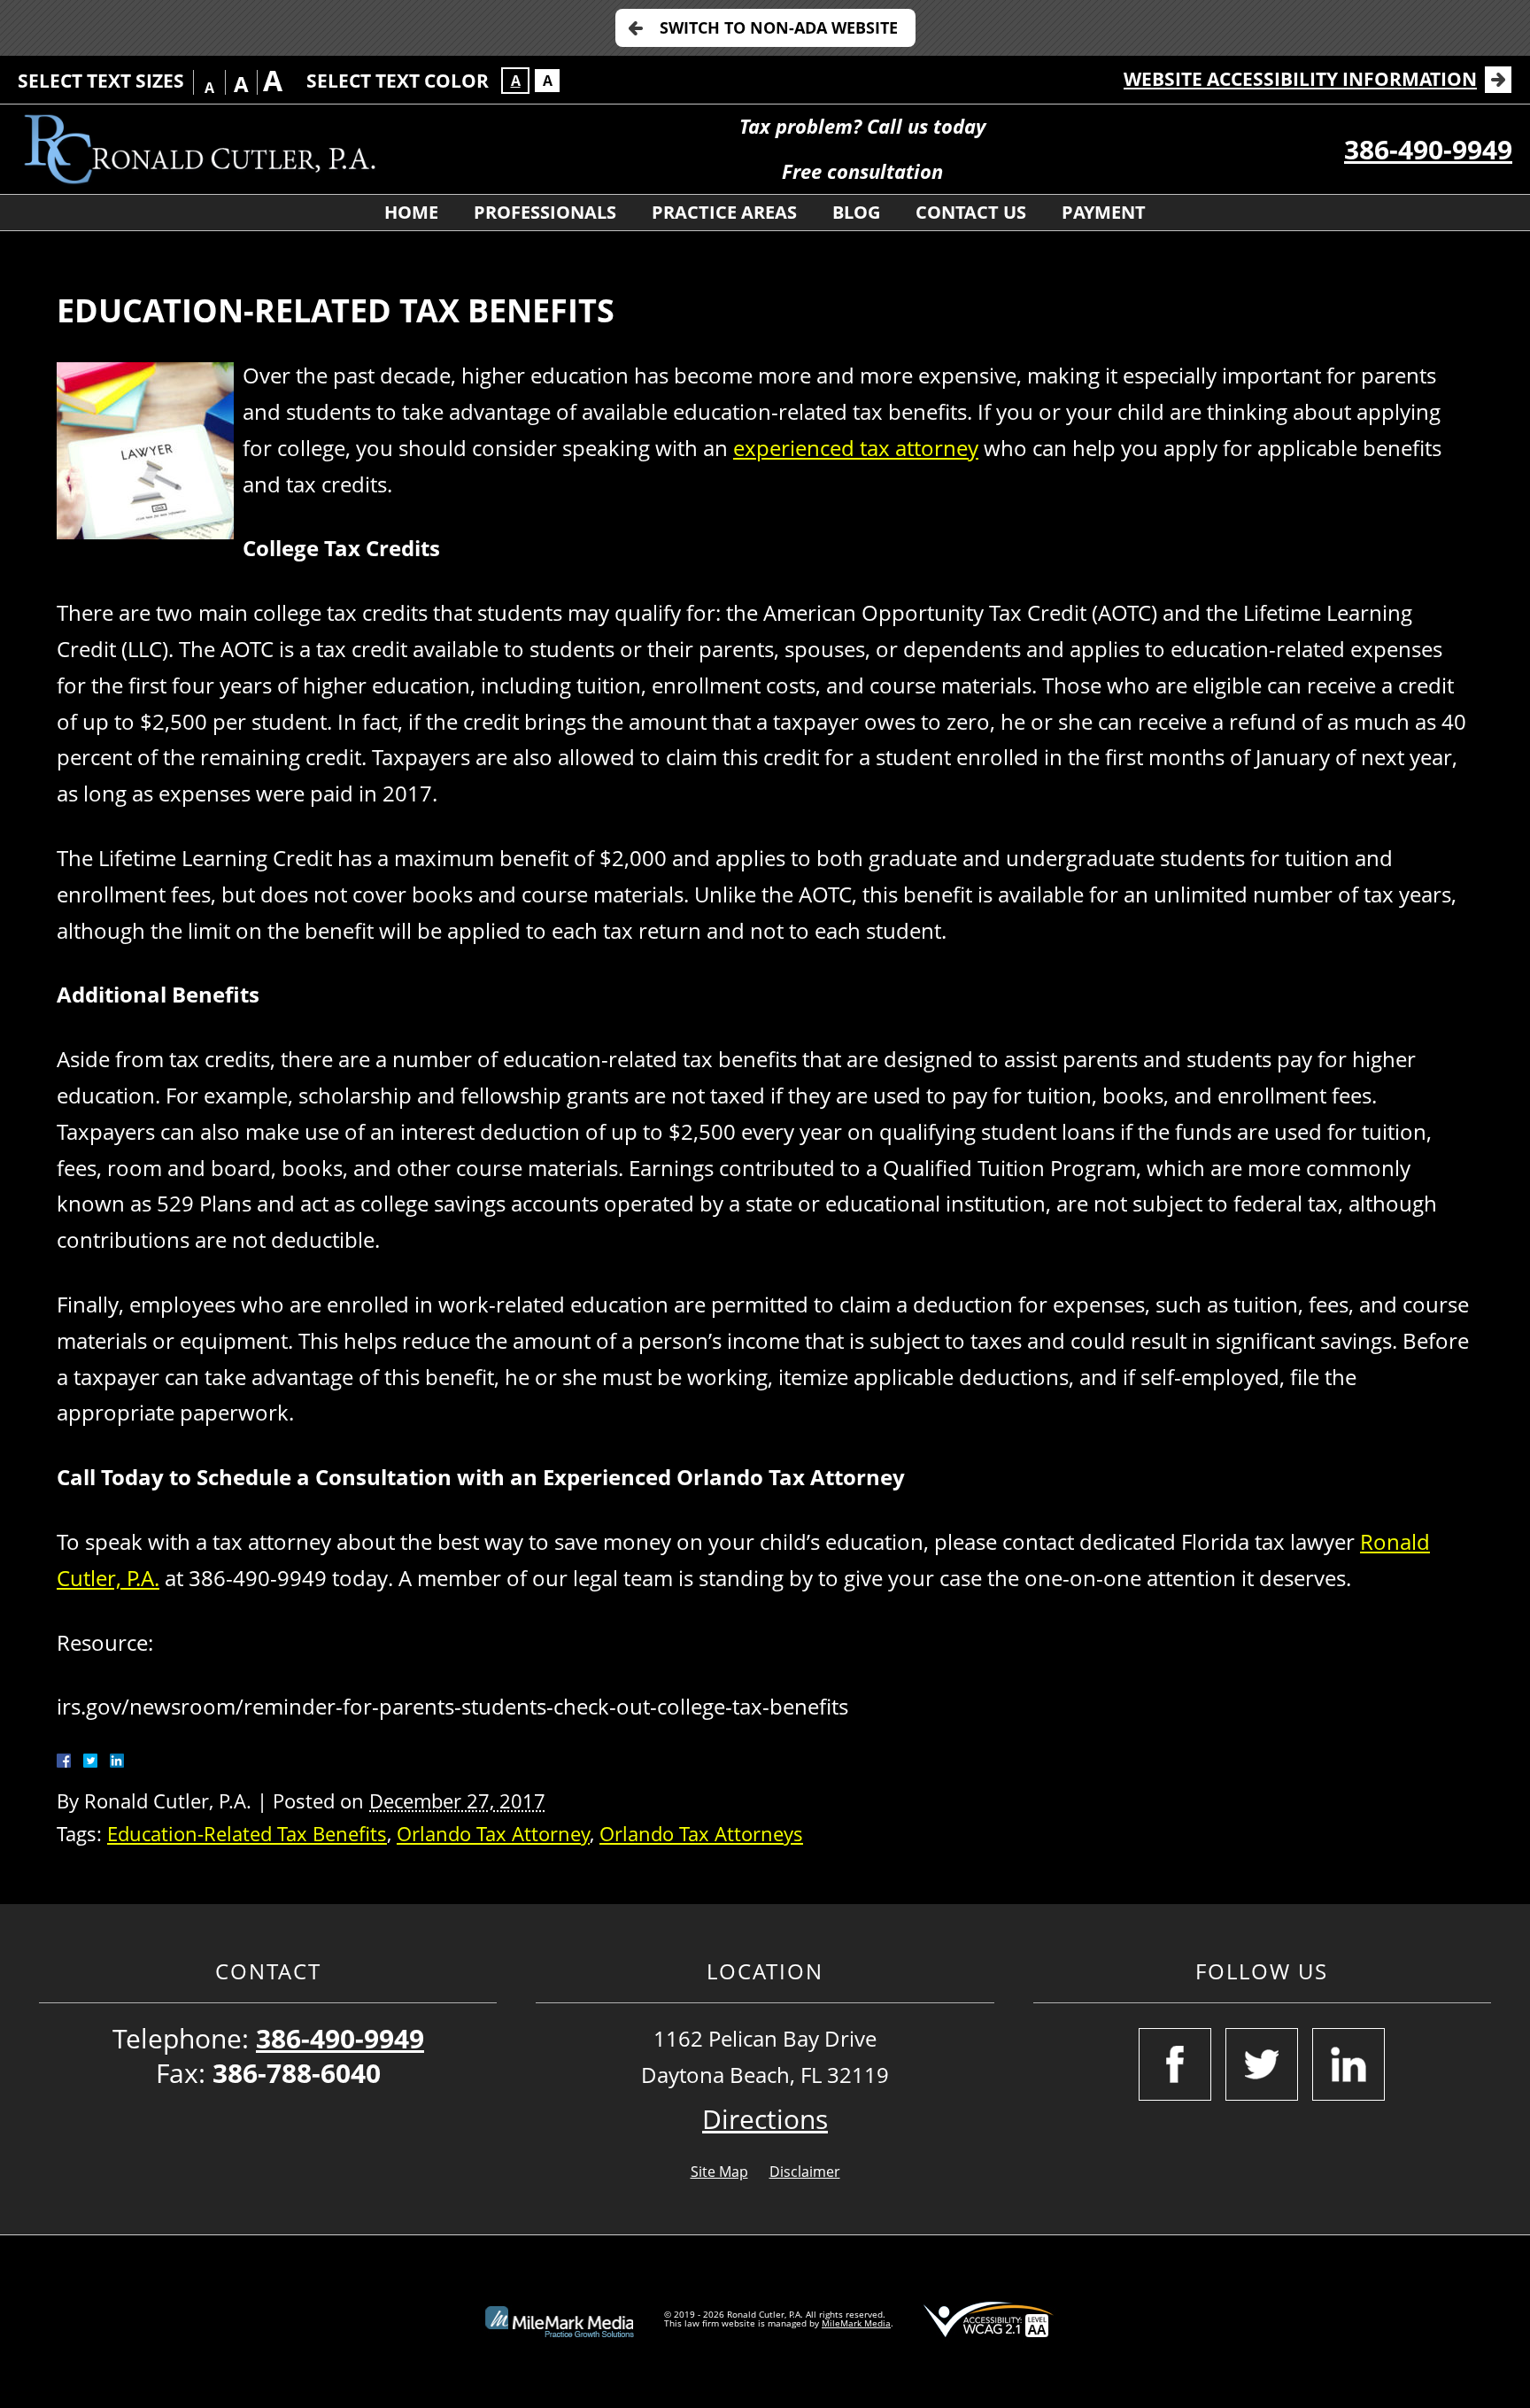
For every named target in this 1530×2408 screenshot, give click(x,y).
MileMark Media (856, 2323)
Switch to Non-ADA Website (779, 27)
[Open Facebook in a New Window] (1175, 2064)
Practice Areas (724, 212)
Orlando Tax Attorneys (701, 1834)
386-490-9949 (1428, 149)
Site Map (719, 2172)
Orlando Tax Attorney (493, 1834)
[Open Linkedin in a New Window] (1348, 2064)
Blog (856, 212)
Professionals (545, 212)
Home (411, 212)
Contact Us (971, 212)
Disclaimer (805, 2172)
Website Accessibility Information (1300, 79)
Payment (1104, 212)
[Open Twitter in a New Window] (1262, 2064)
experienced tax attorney (856, 448)
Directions (765, 2119)
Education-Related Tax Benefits (247, 1834)
